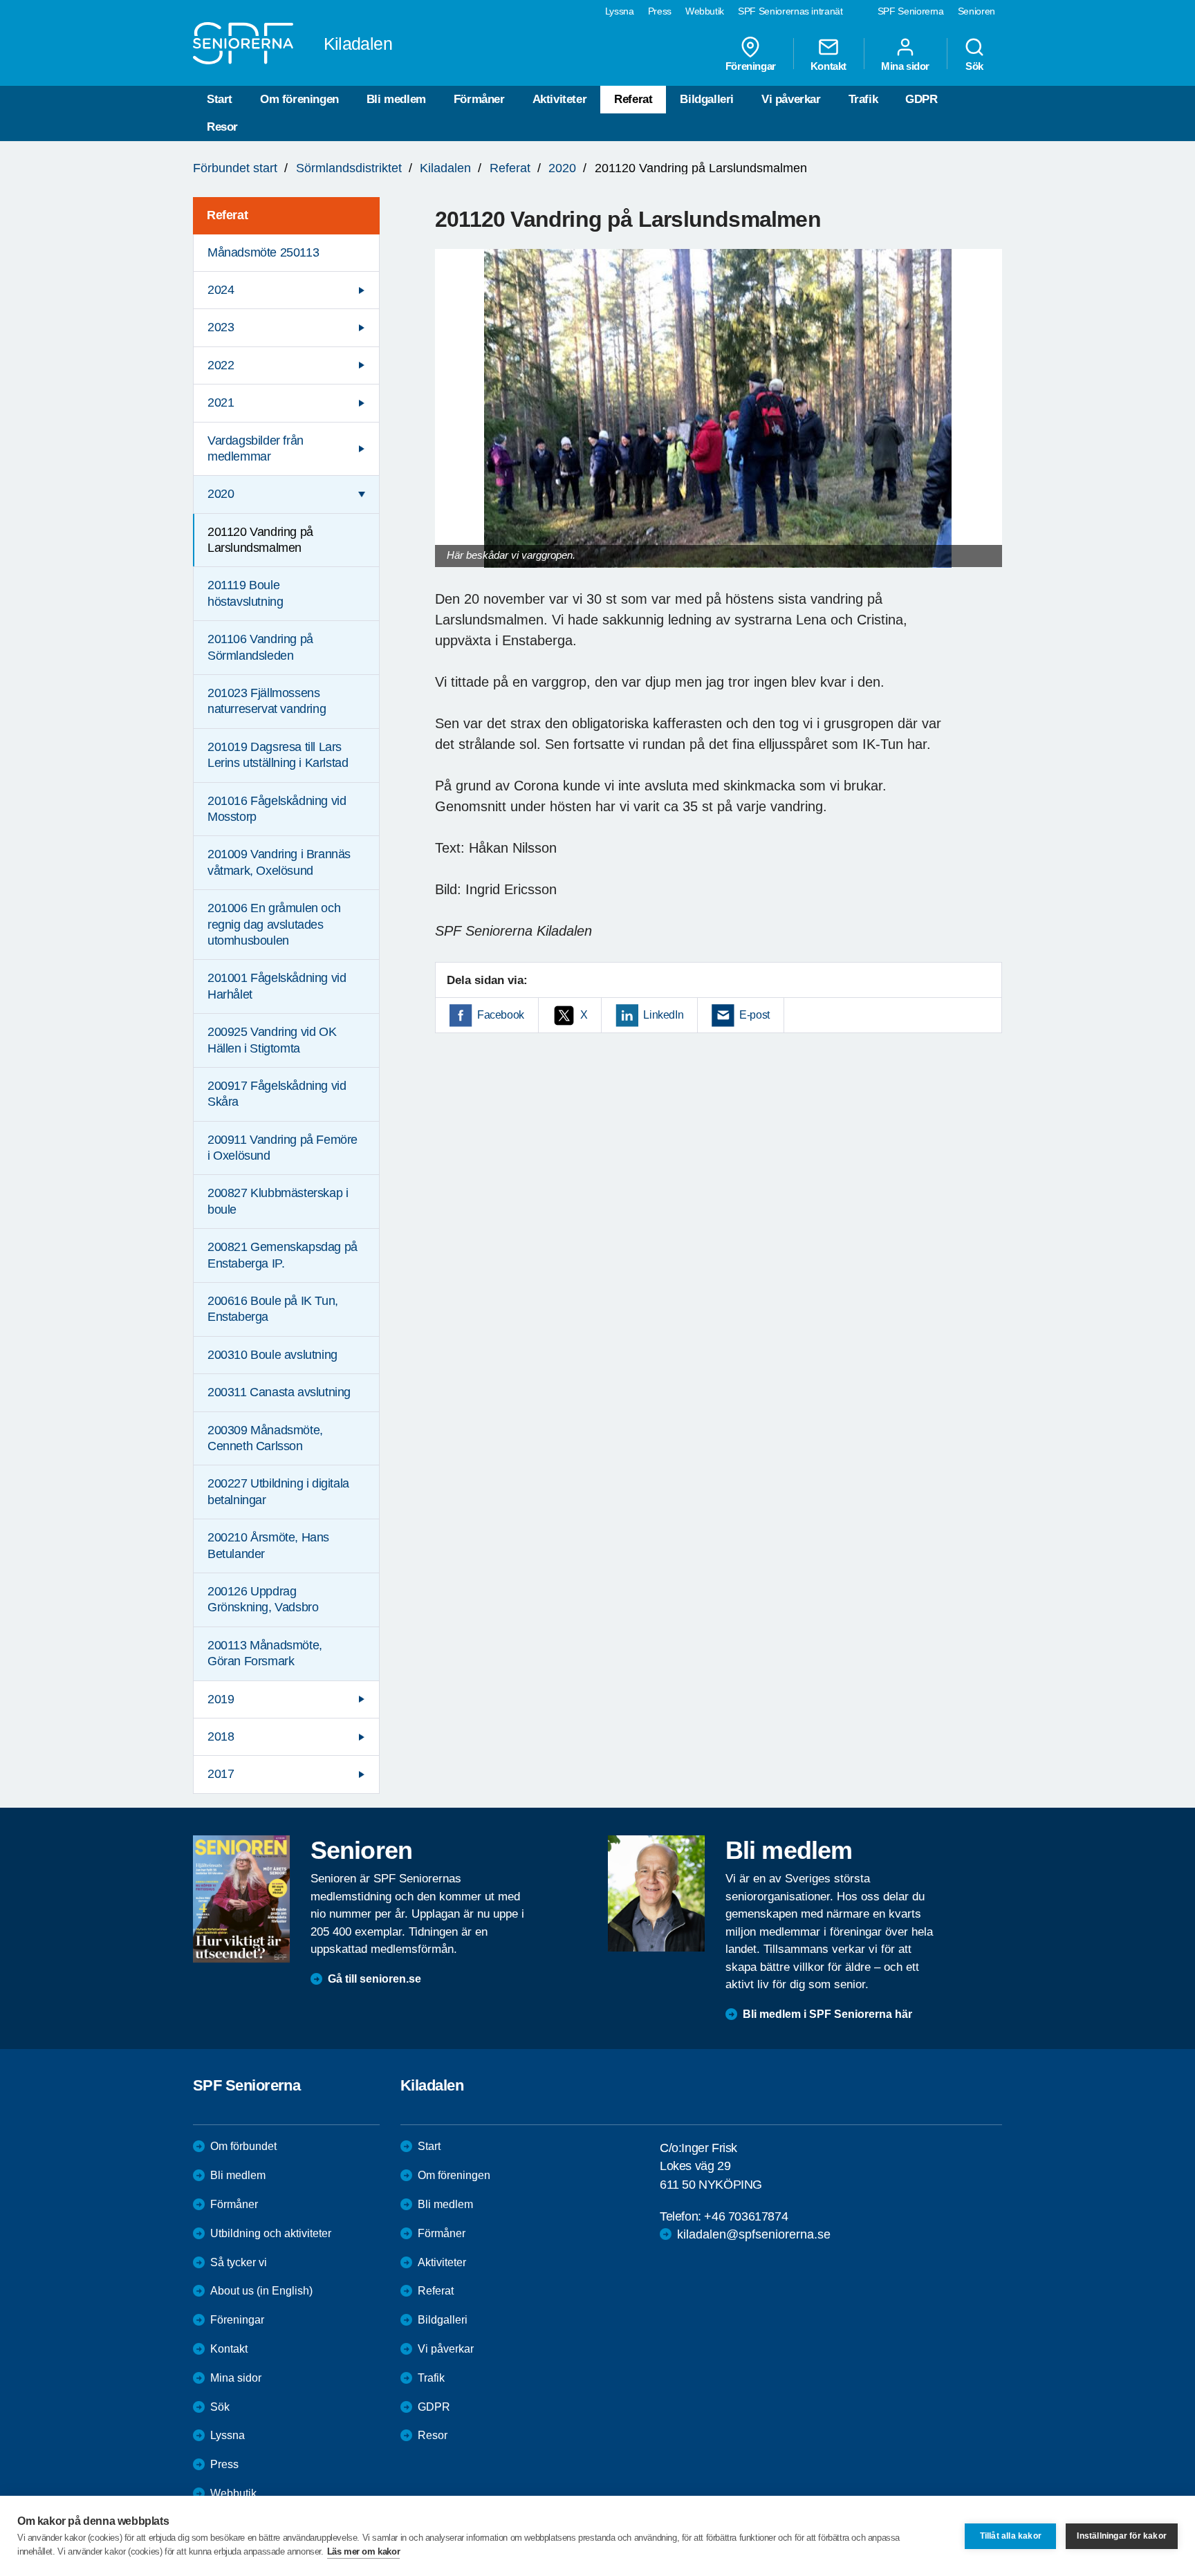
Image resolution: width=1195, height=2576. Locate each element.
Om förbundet (243, 2146)
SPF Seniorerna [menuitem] (911, 11)
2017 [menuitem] (221, 1774)
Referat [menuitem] (227, 215)
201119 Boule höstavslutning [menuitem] (245, 593)
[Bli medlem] (656, 1893)
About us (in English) (261, 2291)
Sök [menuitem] (974, 66)
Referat (633, 99)
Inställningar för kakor (1122, 2536)
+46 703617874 (746, 2216)
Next (987, 421)
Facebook (501, 1015)
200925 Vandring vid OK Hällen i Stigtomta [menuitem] (272, 1040)
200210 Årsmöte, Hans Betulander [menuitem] (268, 1545)
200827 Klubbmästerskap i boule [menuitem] (278, 1201)
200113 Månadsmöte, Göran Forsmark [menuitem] (265, 1653)
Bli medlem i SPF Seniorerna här (827, 2014)
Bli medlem (396, 99)
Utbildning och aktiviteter (271, 2233)
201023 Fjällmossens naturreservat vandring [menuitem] (267, 701)
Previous (452, 421)
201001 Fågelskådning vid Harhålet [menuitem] (277, 986)
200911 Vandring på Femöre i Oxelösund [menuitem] (282, 1148)
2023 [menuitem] (221, 327)
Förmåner (479, 99)
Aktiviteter (560, 99)
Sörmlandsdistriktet (349, 168)
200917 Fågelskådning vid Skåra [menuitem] (277, 1094)
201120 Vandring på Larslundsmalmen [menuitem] (260, 540)
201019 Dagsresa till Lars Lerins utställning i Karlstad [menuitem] (278, 755)
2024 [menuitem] (221, 290)
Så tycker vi (239, 2262)
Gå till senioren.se (374, 1979)
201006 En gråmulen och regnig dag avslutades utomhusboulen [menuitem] (274, 924)
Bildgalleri (707, 99)
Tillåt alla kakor (1011, 2536)
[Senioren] (241, 1899)
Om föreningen (299, 99)
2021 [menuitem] (221, 402)
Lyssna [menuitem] (620, 11)
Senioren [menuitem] (976, 11)
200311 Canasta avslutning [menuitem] (279, 1392)
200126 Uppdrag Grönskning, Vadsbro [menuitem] (263, 1599)
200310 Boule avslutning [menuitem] (272, 1355)
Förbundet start (235, 168)
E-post (754, 1015)
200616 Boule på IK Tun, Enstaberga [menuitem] (273, 1309)
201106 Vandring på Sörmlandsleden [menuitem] (260, 647)
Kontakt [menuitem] (828, 66)
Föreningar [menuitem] (751, 66)
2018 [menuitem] (221, 1736)
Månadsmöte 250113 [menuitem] (263, 252)
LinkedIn (663, 1015)
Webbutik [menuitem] (705, 11)
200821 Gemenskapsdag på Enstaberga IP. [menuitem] (282, 1255)
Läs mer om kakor (364, 2551)
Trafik (863, 99)
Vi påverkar (791, 99)
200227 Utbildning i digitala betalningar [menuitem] (278, 1491)
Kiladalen (445, 168)
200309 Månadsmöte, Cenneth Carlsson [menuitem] (265, 1438)
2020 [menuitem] (221, 494)
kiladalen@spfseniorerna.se (754, 2234)
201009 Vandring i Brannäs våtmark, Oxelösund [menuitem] (279, 862)
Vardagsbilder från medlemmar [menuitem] (256, 448)
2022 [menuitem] (221, 365)
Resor (222, 127)
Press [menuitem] (660, 11)
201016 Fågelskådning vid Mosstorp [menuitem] (277, 809)
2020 (562, 168)
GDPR (921, 99)
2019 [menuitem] (221, 1699)
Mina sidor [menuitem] (905, 66)
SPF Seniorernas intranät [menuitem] (790, 11)
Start (220, 99)
